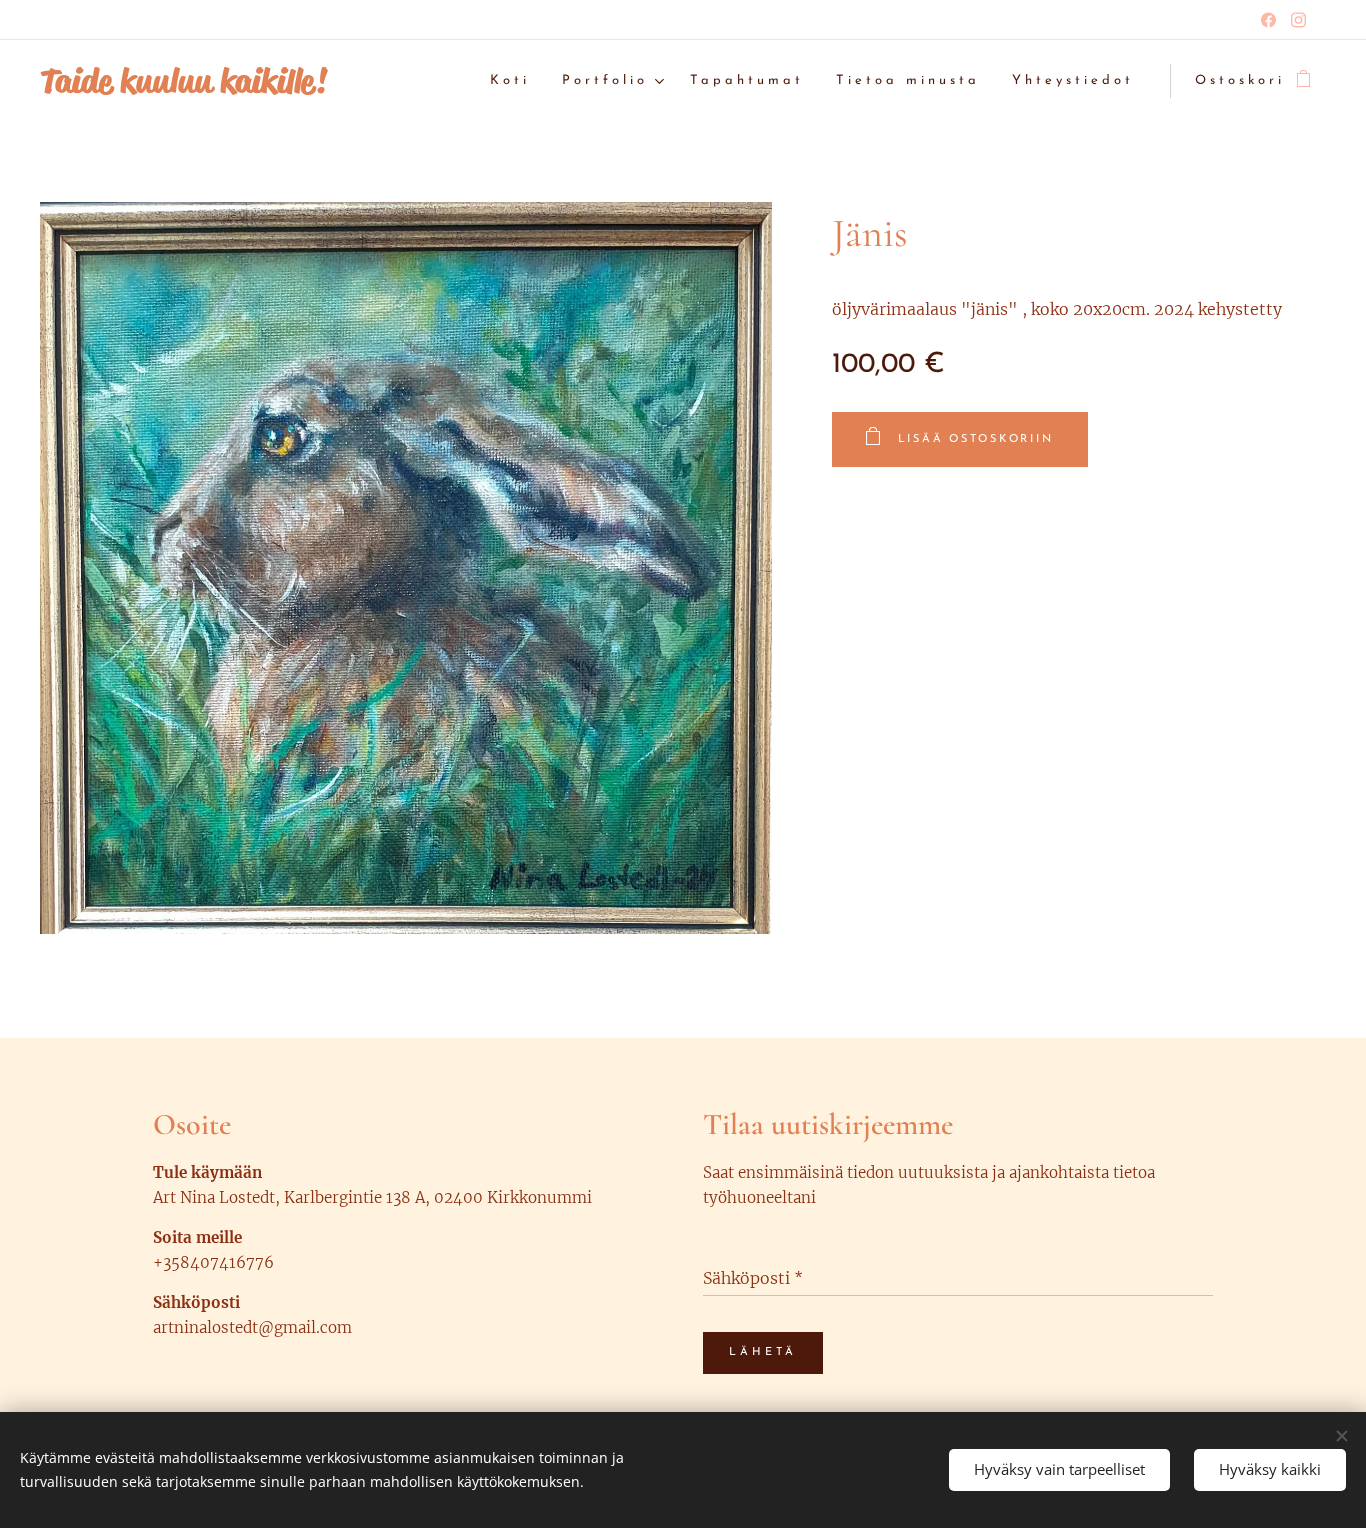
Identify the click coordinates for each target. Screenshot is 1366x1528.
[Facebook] (1268, 20)
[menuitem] (515, 81)
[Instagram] (1298, 20)
